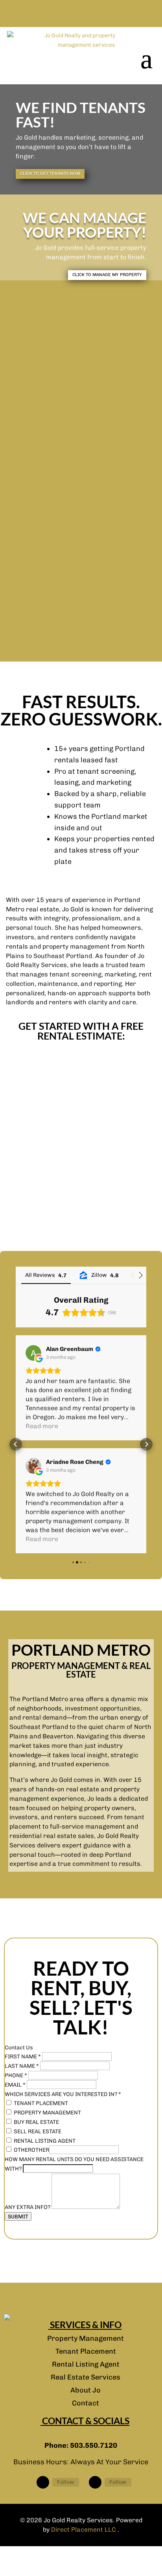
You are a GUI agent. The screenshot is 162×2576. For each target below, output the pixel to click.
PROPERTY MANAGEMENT (81, 416)
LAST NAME (22, 2066)
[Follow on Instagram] (95, 2482)
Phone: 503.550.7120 (81, 2445)
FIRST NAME (23, 2057)
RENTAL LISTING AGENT (81, 598)
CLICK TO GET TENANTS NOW (50, 174)
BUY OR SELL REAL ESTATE (81, 507)
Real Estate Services (86, 2377)
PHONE (16, 2075)
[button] (16, 1444)
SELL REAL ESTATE (37, 2132)
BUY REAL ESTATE (36, 2122)
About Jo (86, 2390)
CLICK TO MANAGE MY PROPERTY (107, 275)
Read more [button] (42, 1426)
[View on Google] (33, 1353)
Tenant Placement (86, 2351)
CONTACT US (84, 1099)
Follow (66, 2482)
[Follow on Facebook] (43, 2482)
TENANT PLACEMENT (81, 354)
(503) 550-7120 (82, 14)
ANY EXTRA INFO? (28, 2207)
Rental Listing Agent (86, 2364)
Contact (86, 2403)
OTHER (22, 2150)
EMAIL (15, 2085)
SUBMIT (18, 2216)
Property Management (86, 2338)
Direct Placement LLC (84, 2530)
